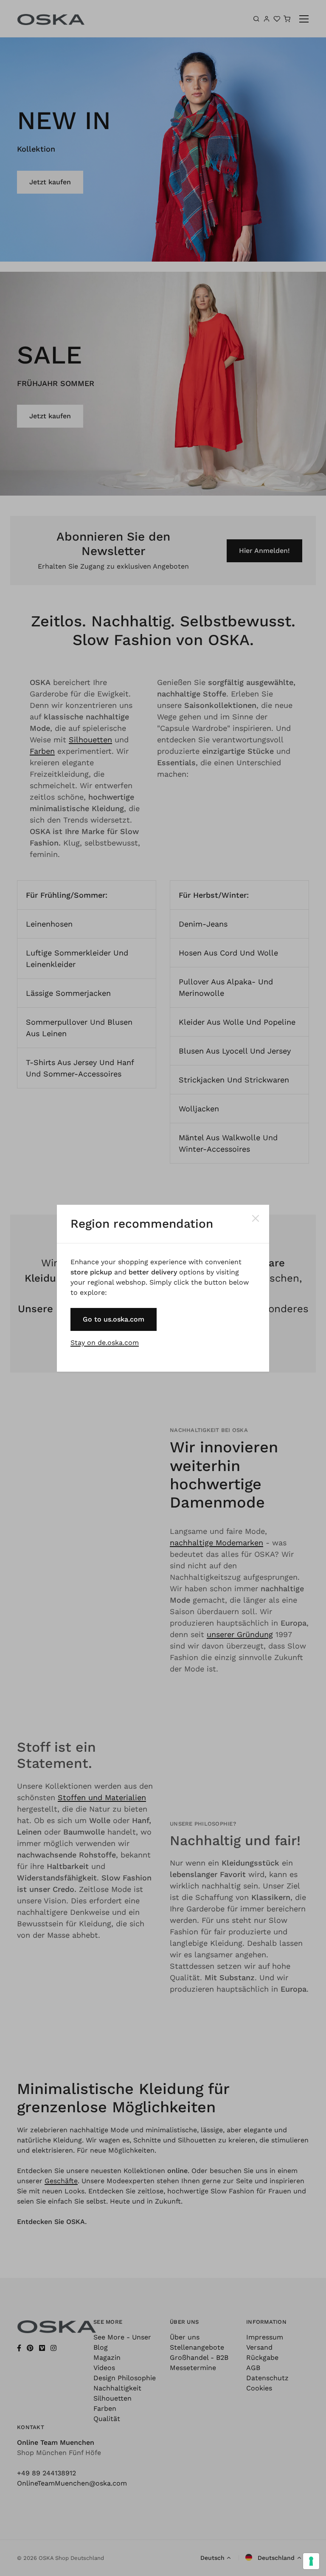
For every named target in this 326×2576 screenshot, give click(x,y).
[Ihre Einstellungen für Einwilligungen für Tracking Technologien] (311, 2561)
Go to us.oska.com (114, 1319)
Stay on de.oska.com (105, 1343)
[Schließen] (256, 1218)
